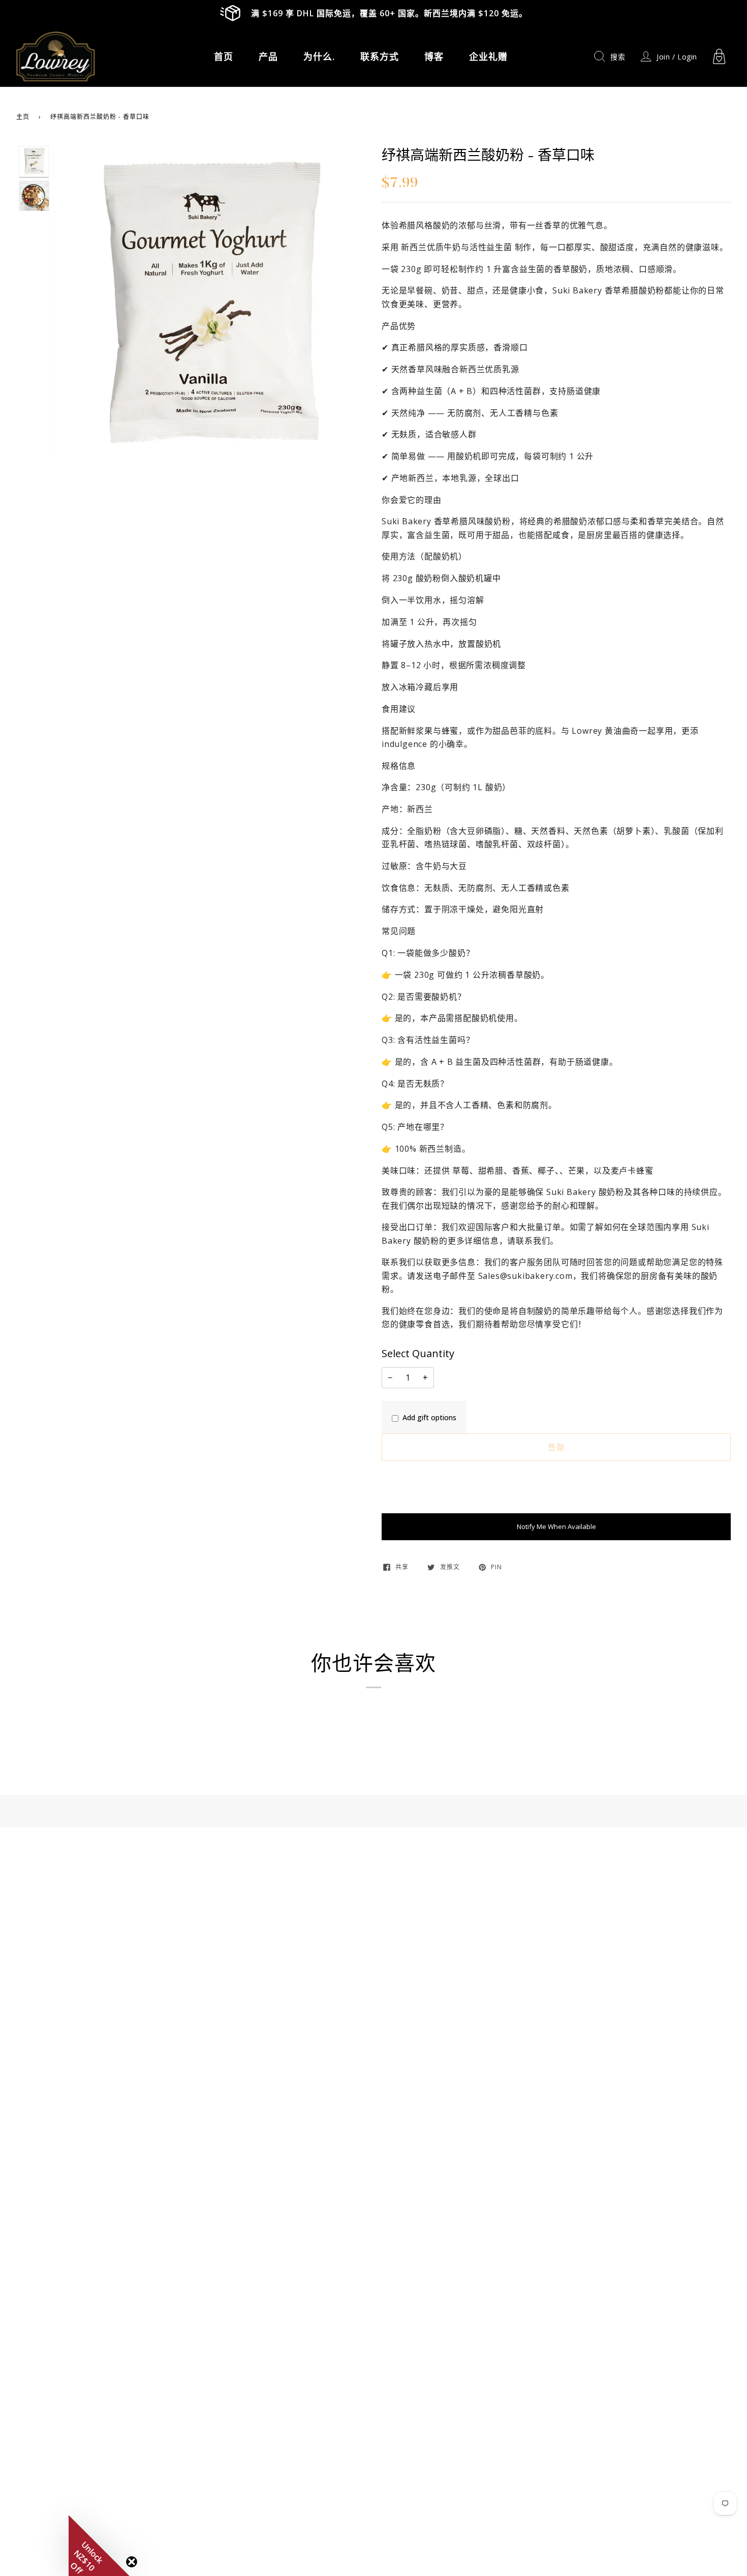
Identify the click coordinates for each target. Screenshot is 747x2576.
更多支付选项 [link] (401, 1508)
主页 (23, 117)
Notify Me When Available (556, 1526)
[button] (99, 2545)
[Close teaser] (132, 2562)
